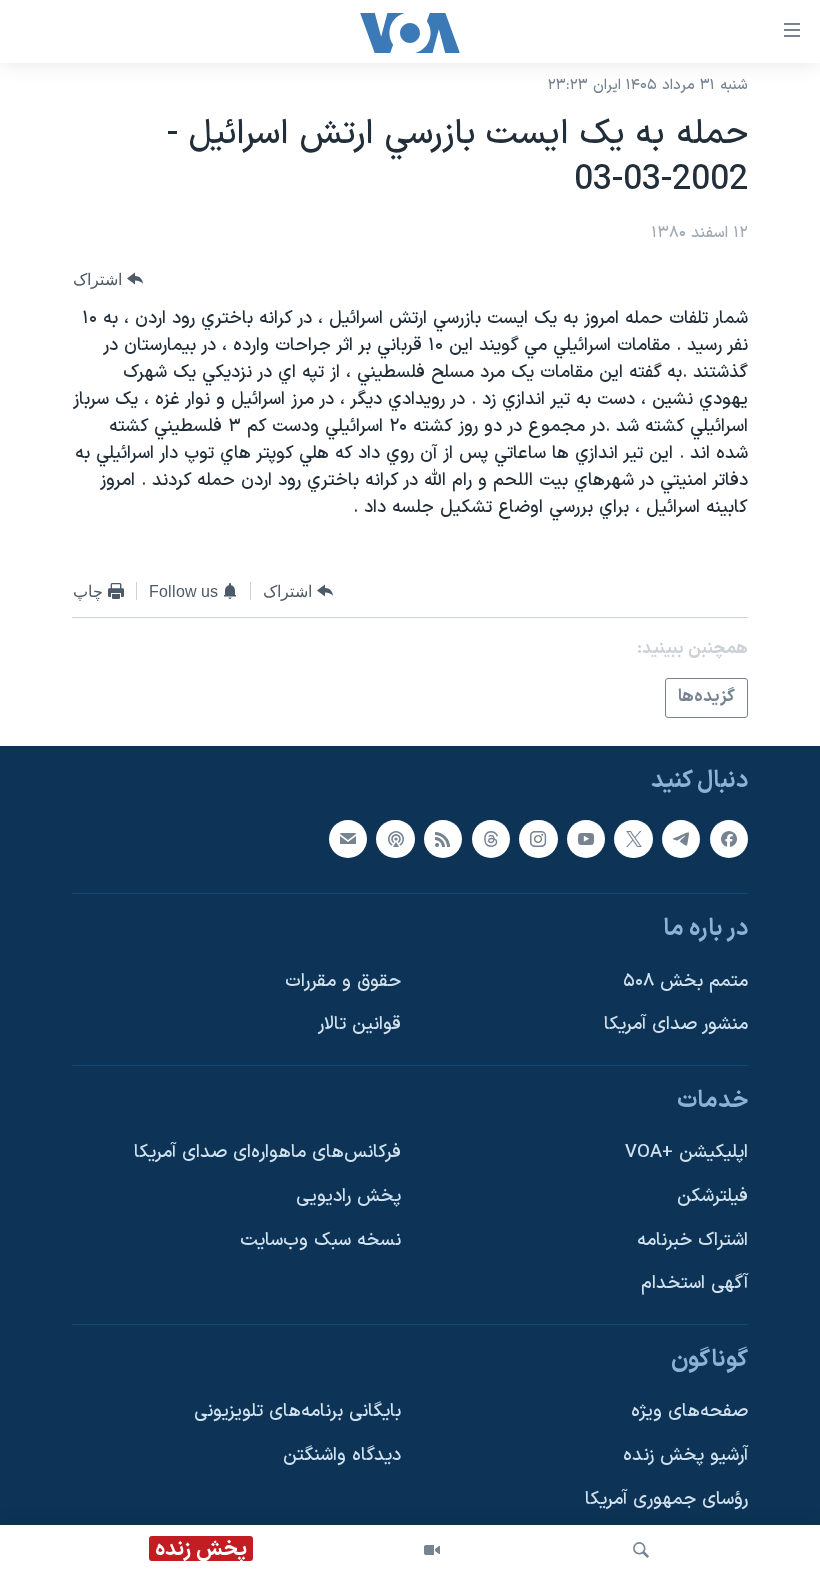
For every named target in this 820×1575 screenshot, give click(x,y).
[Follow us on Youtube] (586, 838)
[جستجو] (641, 1550)
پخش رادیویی (348, 1196)
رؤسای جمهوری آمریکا (666, 1498)
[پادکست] (395, 838)
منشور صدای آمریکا (676, 1024)
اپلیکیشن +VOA (686, 1152)
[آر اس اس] (443, 838)
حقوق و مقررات (343, 980)
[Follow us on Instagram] (538, 838)
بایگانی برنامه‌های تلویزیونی (297, 1411)
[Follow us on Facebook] (729, 838)
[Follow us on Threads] (491, 838)
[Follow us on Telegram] (681, 838)
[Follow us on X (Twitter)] (633, 838)
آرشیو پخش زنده (685, 1455)
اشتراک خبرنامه (692, 1239)
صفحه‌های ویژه (689, 1411)
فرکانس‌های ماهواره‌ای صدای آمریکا (267, 1152)
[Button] (108, 279)
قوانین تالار (359, 1024)
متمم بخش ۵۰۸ (685, 980)
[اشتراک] (348, 838)
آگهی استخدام (694, 1283)
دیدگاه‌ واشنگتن (342, 1455)
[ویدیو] (432, 1550)
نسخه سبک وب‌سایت (320, 1239)
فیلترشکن (712, 1196)
